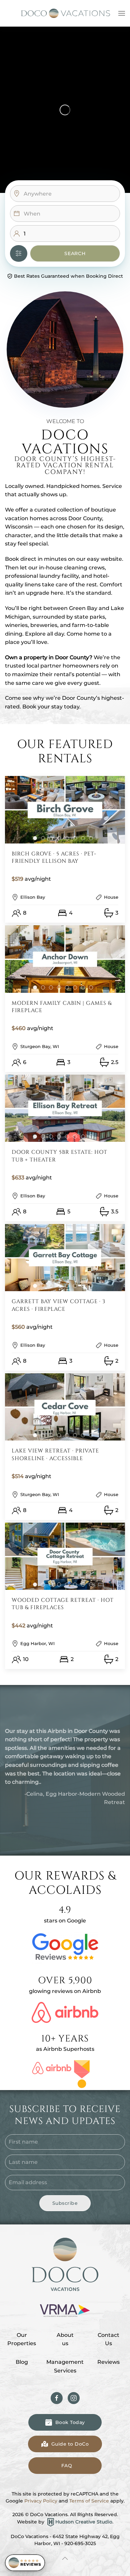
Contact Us (108, 2339)
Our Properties (22, 2339)
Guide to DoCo (70, 2444)
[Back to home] (65, 13)
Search (75, 253)
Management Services (65, 2366)
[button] (122, 13)
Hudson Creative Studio (84, 2522)
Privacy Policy (41, 2501)
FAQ (67, 2466)
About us (65, 2339)
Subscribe (65, 2203)
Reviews (108, 2362)
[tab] (35, 838)
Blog (22, 2362)
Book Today (70, 2422)
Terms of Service (89, 2501)
